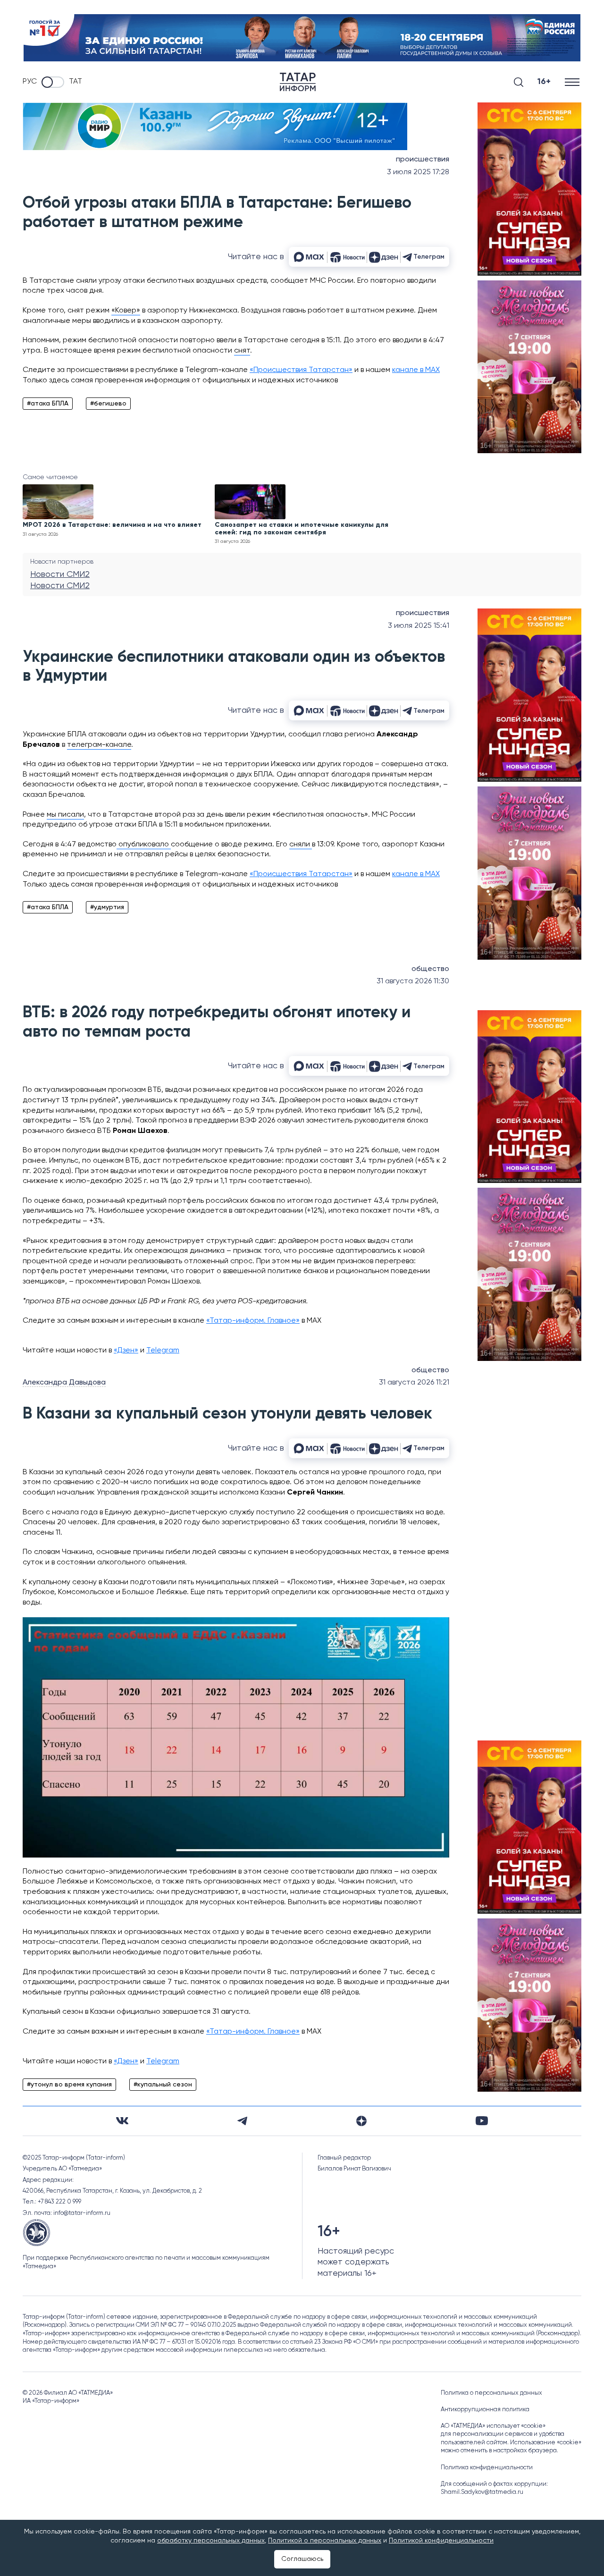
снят (242, 351)
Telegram (163, 1351)
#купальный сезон (163, 2085)
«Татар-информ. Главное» (253, 1321)
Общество (430, 969)
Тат (75, 82)
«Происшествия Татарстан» (301, 370)
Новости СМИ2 (60, 574)
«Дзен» (126, 1351)
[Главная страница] (298, 82)
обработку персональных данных (211, 2541)
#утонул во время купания (69, 2085)
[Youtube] (482, 2121)
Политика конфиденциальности (487, 2468)
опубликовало (144, 845)
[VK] (122, 2121)
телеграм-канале (99, 745)
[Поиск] (519, 82)
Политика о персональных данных (491, 2393)
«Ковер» (126, 311)
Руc (30, 82)
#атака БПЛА (48, 404)
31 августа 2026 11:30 (413, 981)
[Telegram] (242, 2121)
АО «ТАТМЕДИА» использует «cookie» (493, 2426)
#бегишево (108, 404)
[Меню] (573, 82)
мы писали (65, 815)
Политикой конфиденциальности (441, 2541)
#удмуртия (107, 907)
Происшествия (423, 160)
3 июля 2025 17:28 (418, 172)
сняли (301, 845)
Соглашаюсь (302, 2559)
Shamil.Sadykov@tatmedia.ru (482, 2492)
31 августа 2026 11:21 (414, 1383)
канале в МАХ (416, 370)
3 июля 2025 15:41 (419, 626)
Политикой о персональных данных (325, 2541)
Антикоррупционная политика (485, 2410)
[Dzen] (361, 2121)
